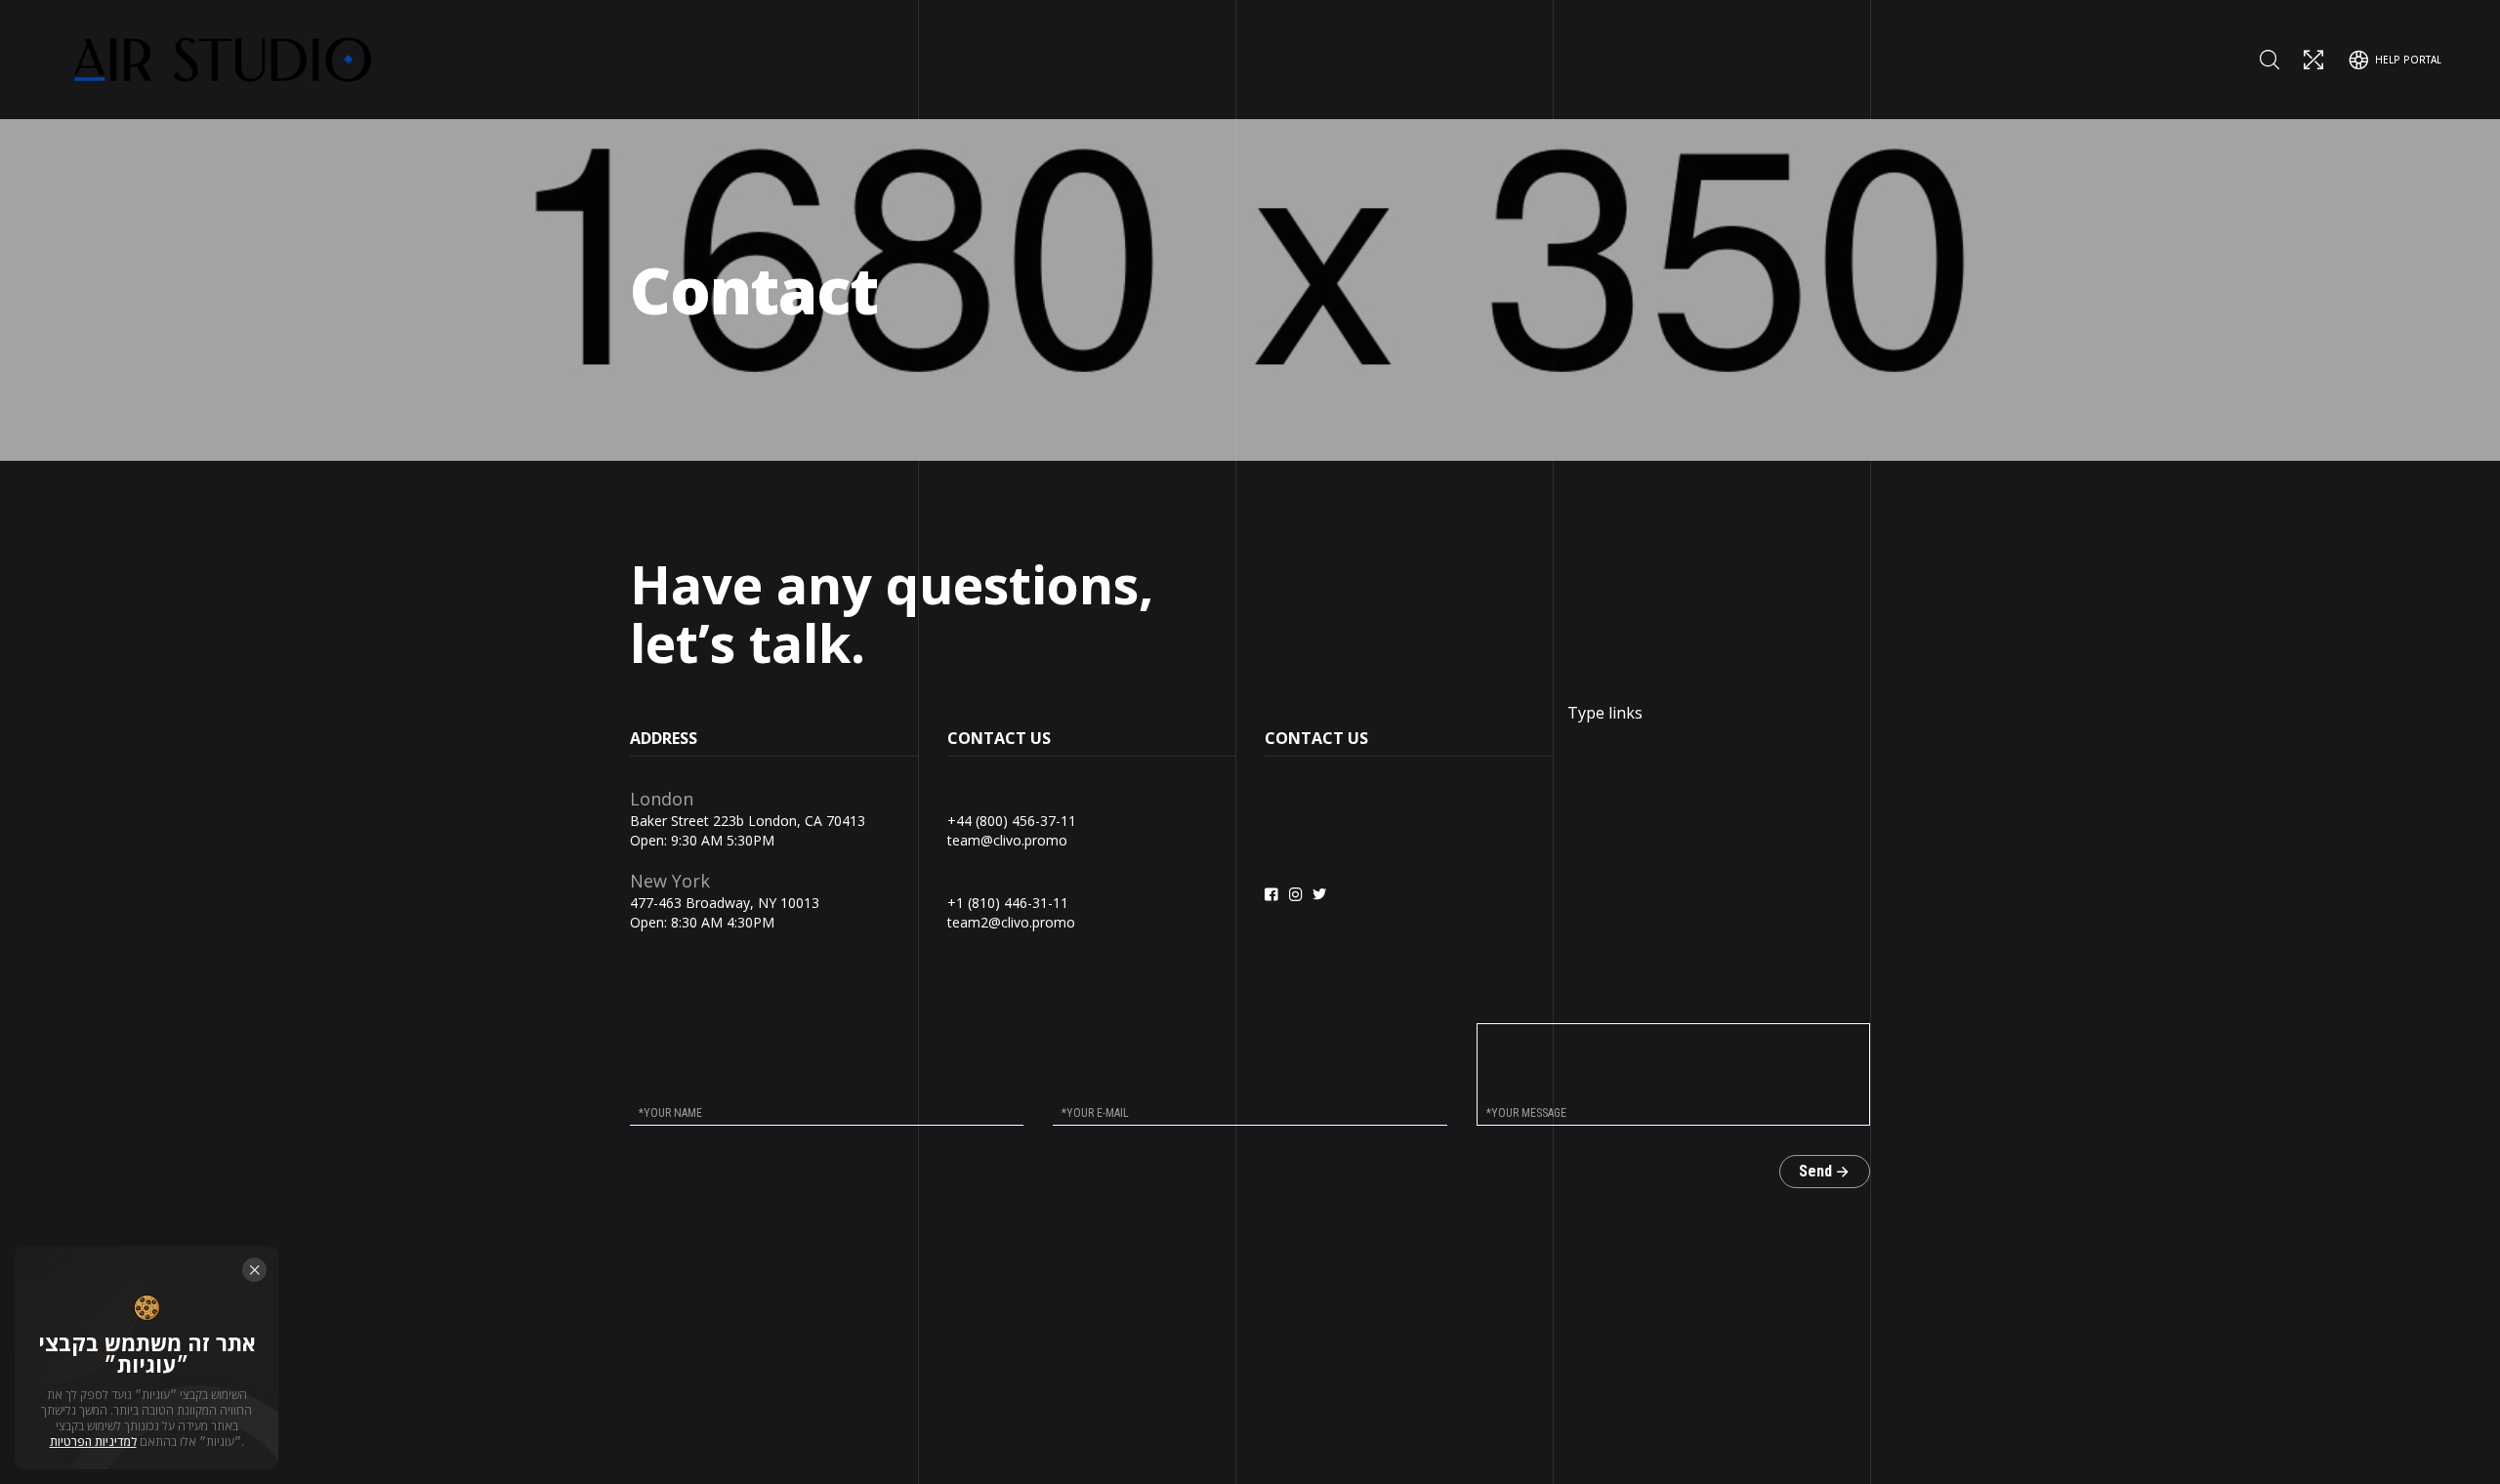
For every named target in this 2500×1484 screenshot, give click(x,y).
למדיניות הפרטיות (93, 1442)
